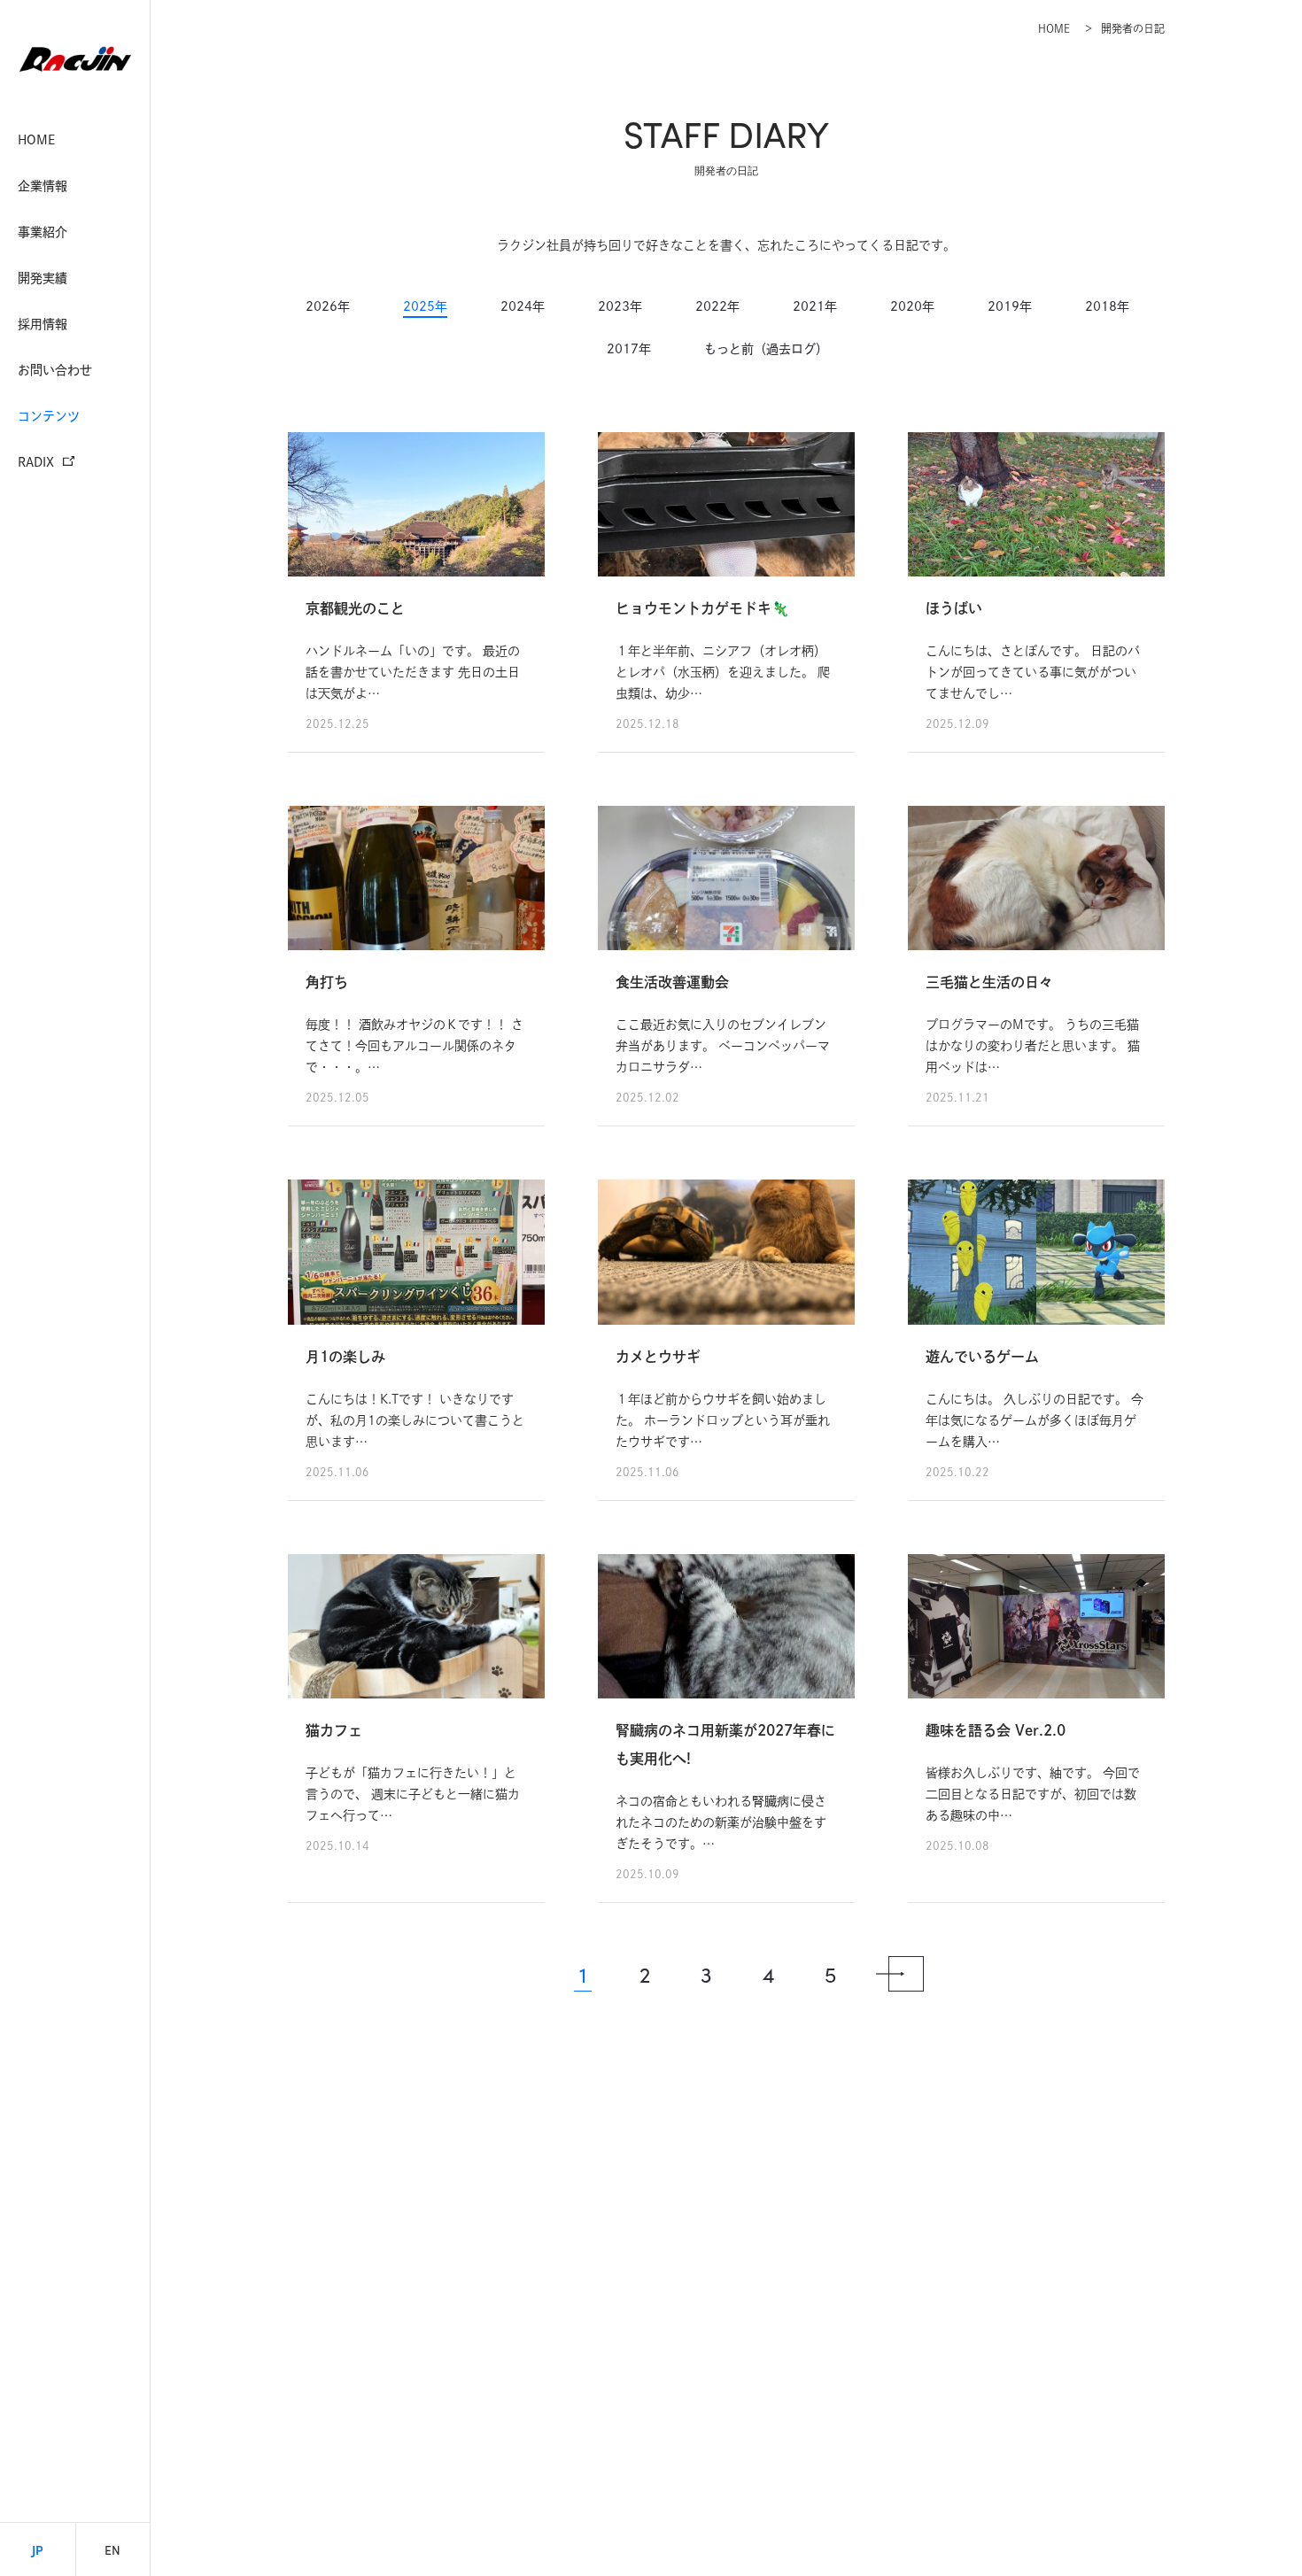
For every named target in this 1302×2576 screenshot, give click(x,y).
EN (112, 2549)
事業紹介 (43, 232)
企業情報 (43, 186)
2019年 (1010, 306)
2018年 (1107, 306)
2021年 (815, 306)
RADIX (36, 462)
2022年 (717, 306)
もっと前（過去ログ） (766, 349)
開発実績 (43, 278)
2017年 (629, 349)
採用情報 (43, 324)
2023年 (620, 306)
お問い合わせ (55, 370)
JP (38, 2549)
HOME (36, 140)
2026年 (328, 306)
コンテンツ (49, 416)
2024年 (523, 306)
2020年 (912, 306)
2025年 (425, 306)
